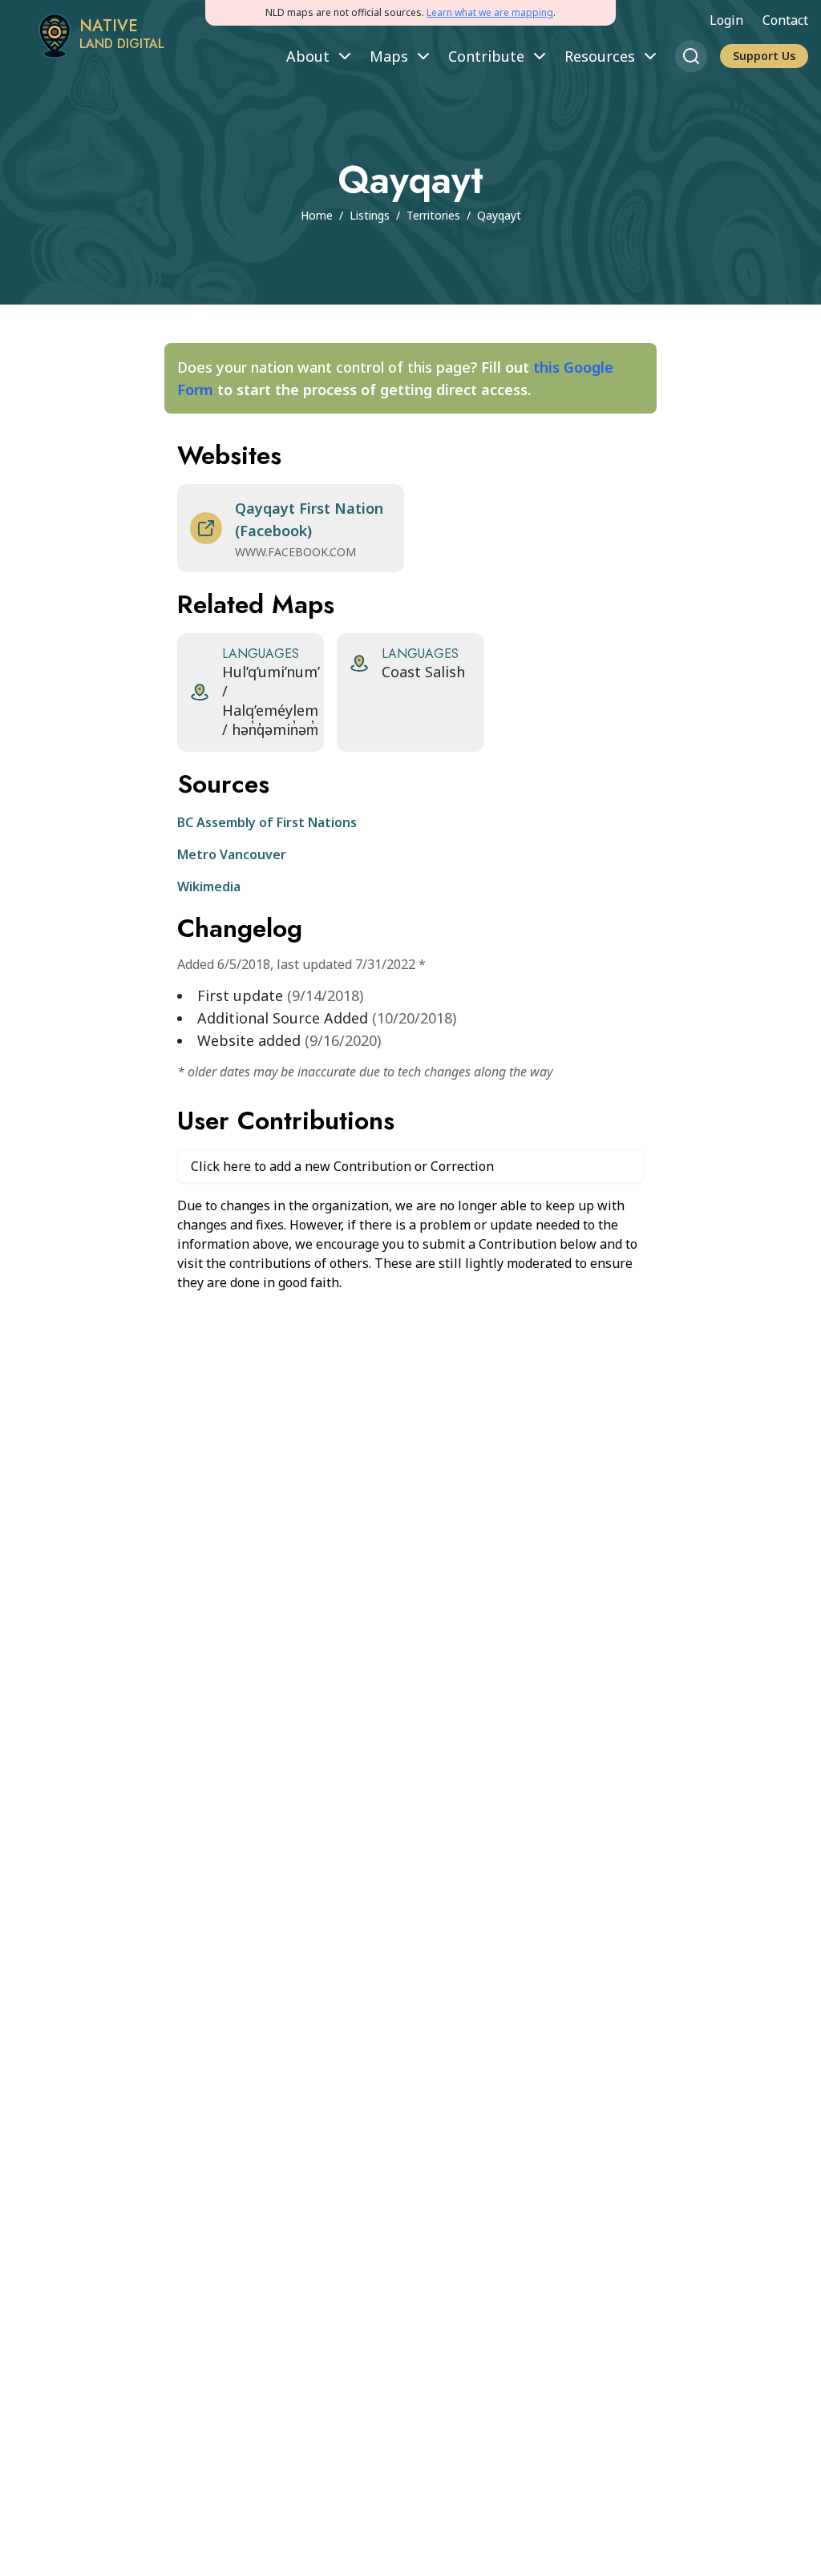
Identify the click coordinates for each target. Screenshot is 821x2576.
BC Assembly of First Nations (267, 822)
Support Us (764, 56)
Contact (785, 20)
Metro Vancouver (232, 854)
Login (726, 20)
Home (317, 215)
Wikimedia (209, 886)
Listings (370, 215)
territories (433, 215)
